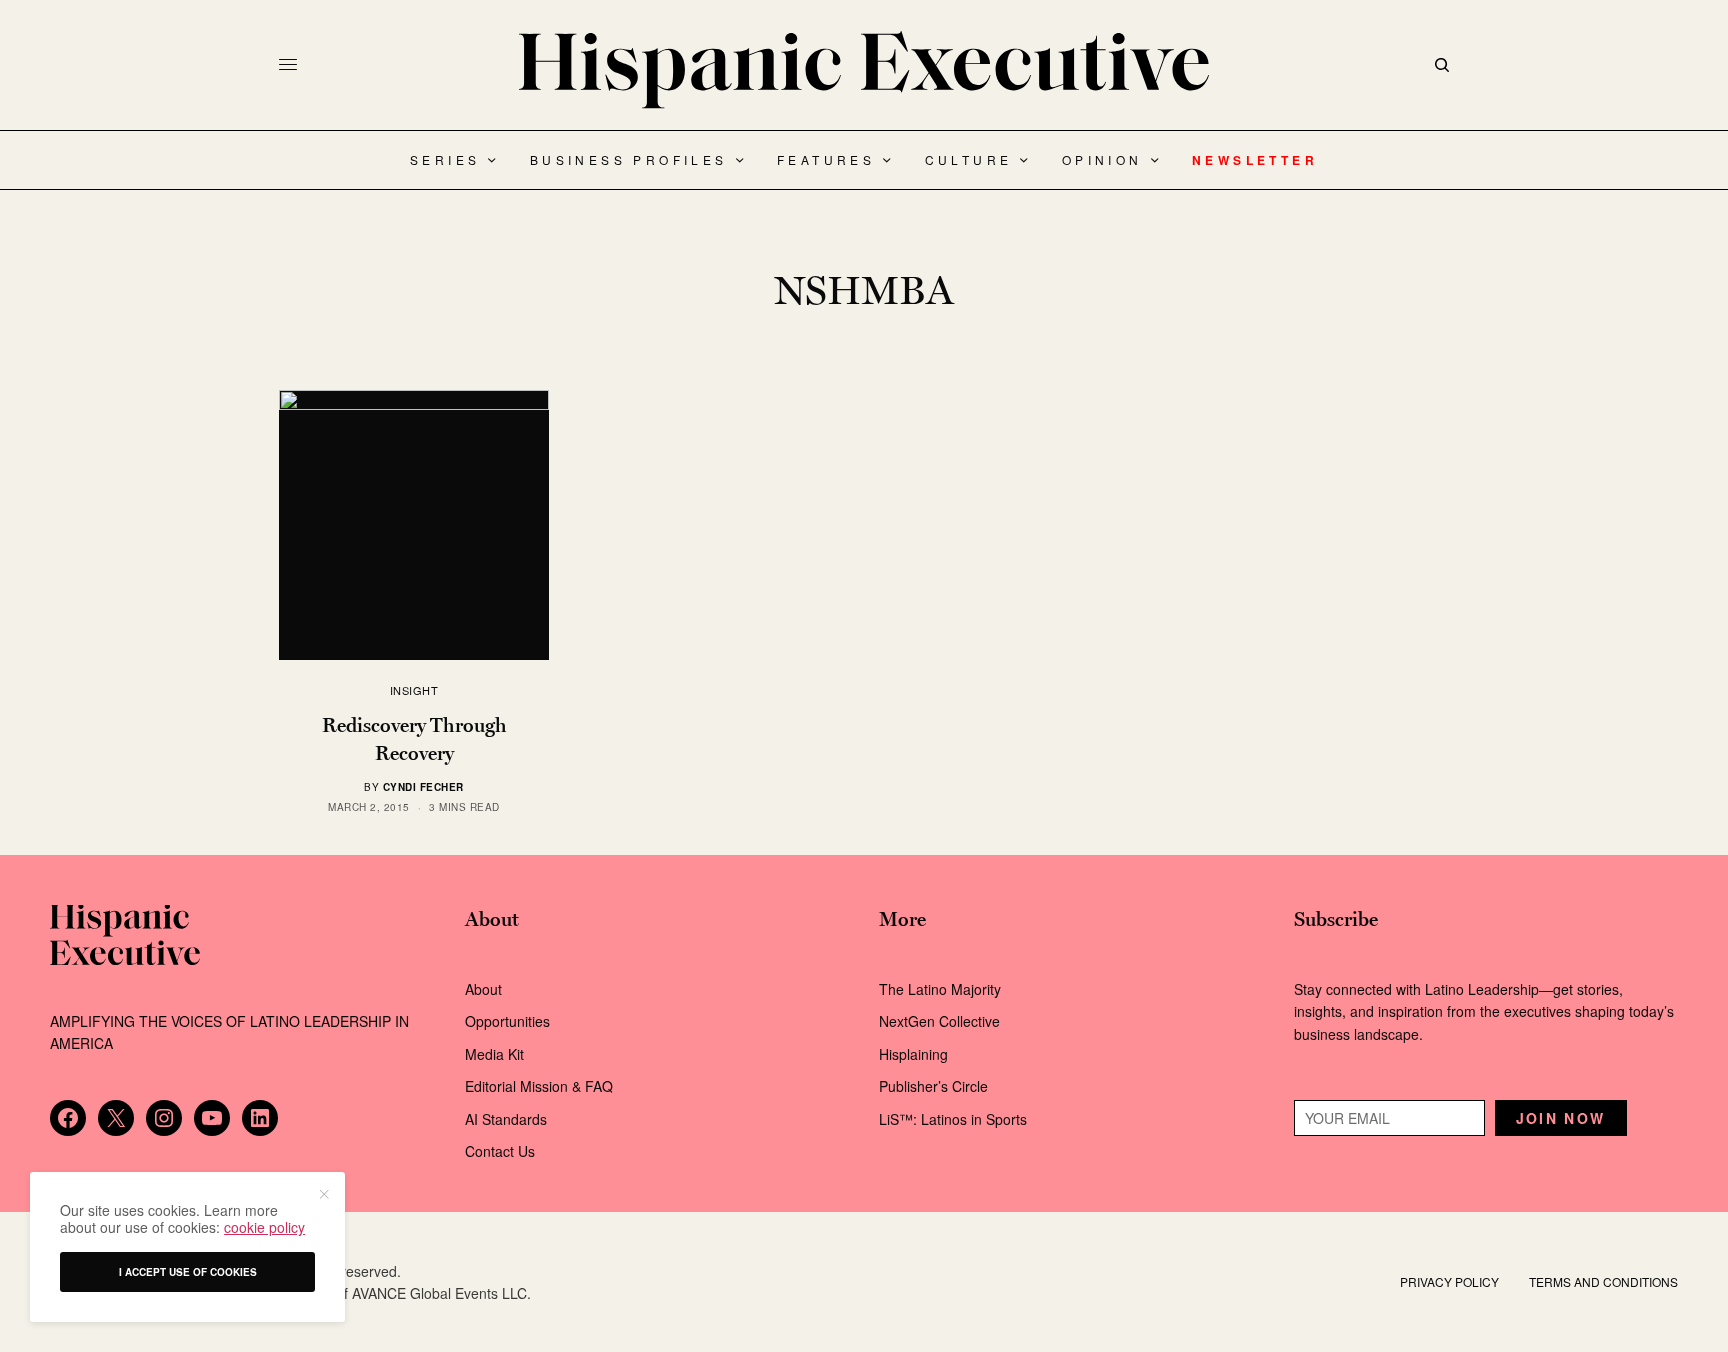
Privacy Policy (1449, 1281)
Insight (414, 690)
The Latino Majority (940, 989)
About (483, 989)
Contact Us (500, 1151)
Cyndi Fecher (423, 787)
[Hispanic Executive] (864, 70)
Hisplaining (915, 1054)
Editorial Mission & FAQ (539, 1086)
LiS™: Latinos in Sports (953, 1119)
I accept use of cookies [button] (188, 1272)
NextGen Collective (939, 1021)
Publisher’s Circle (933, 1086)
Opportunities (507, 1021)
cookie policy (264, 1227)
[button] (323, 1194)
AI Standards (506, 1119)
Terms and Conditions (1603, 1281)
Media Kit (494, 1054)
